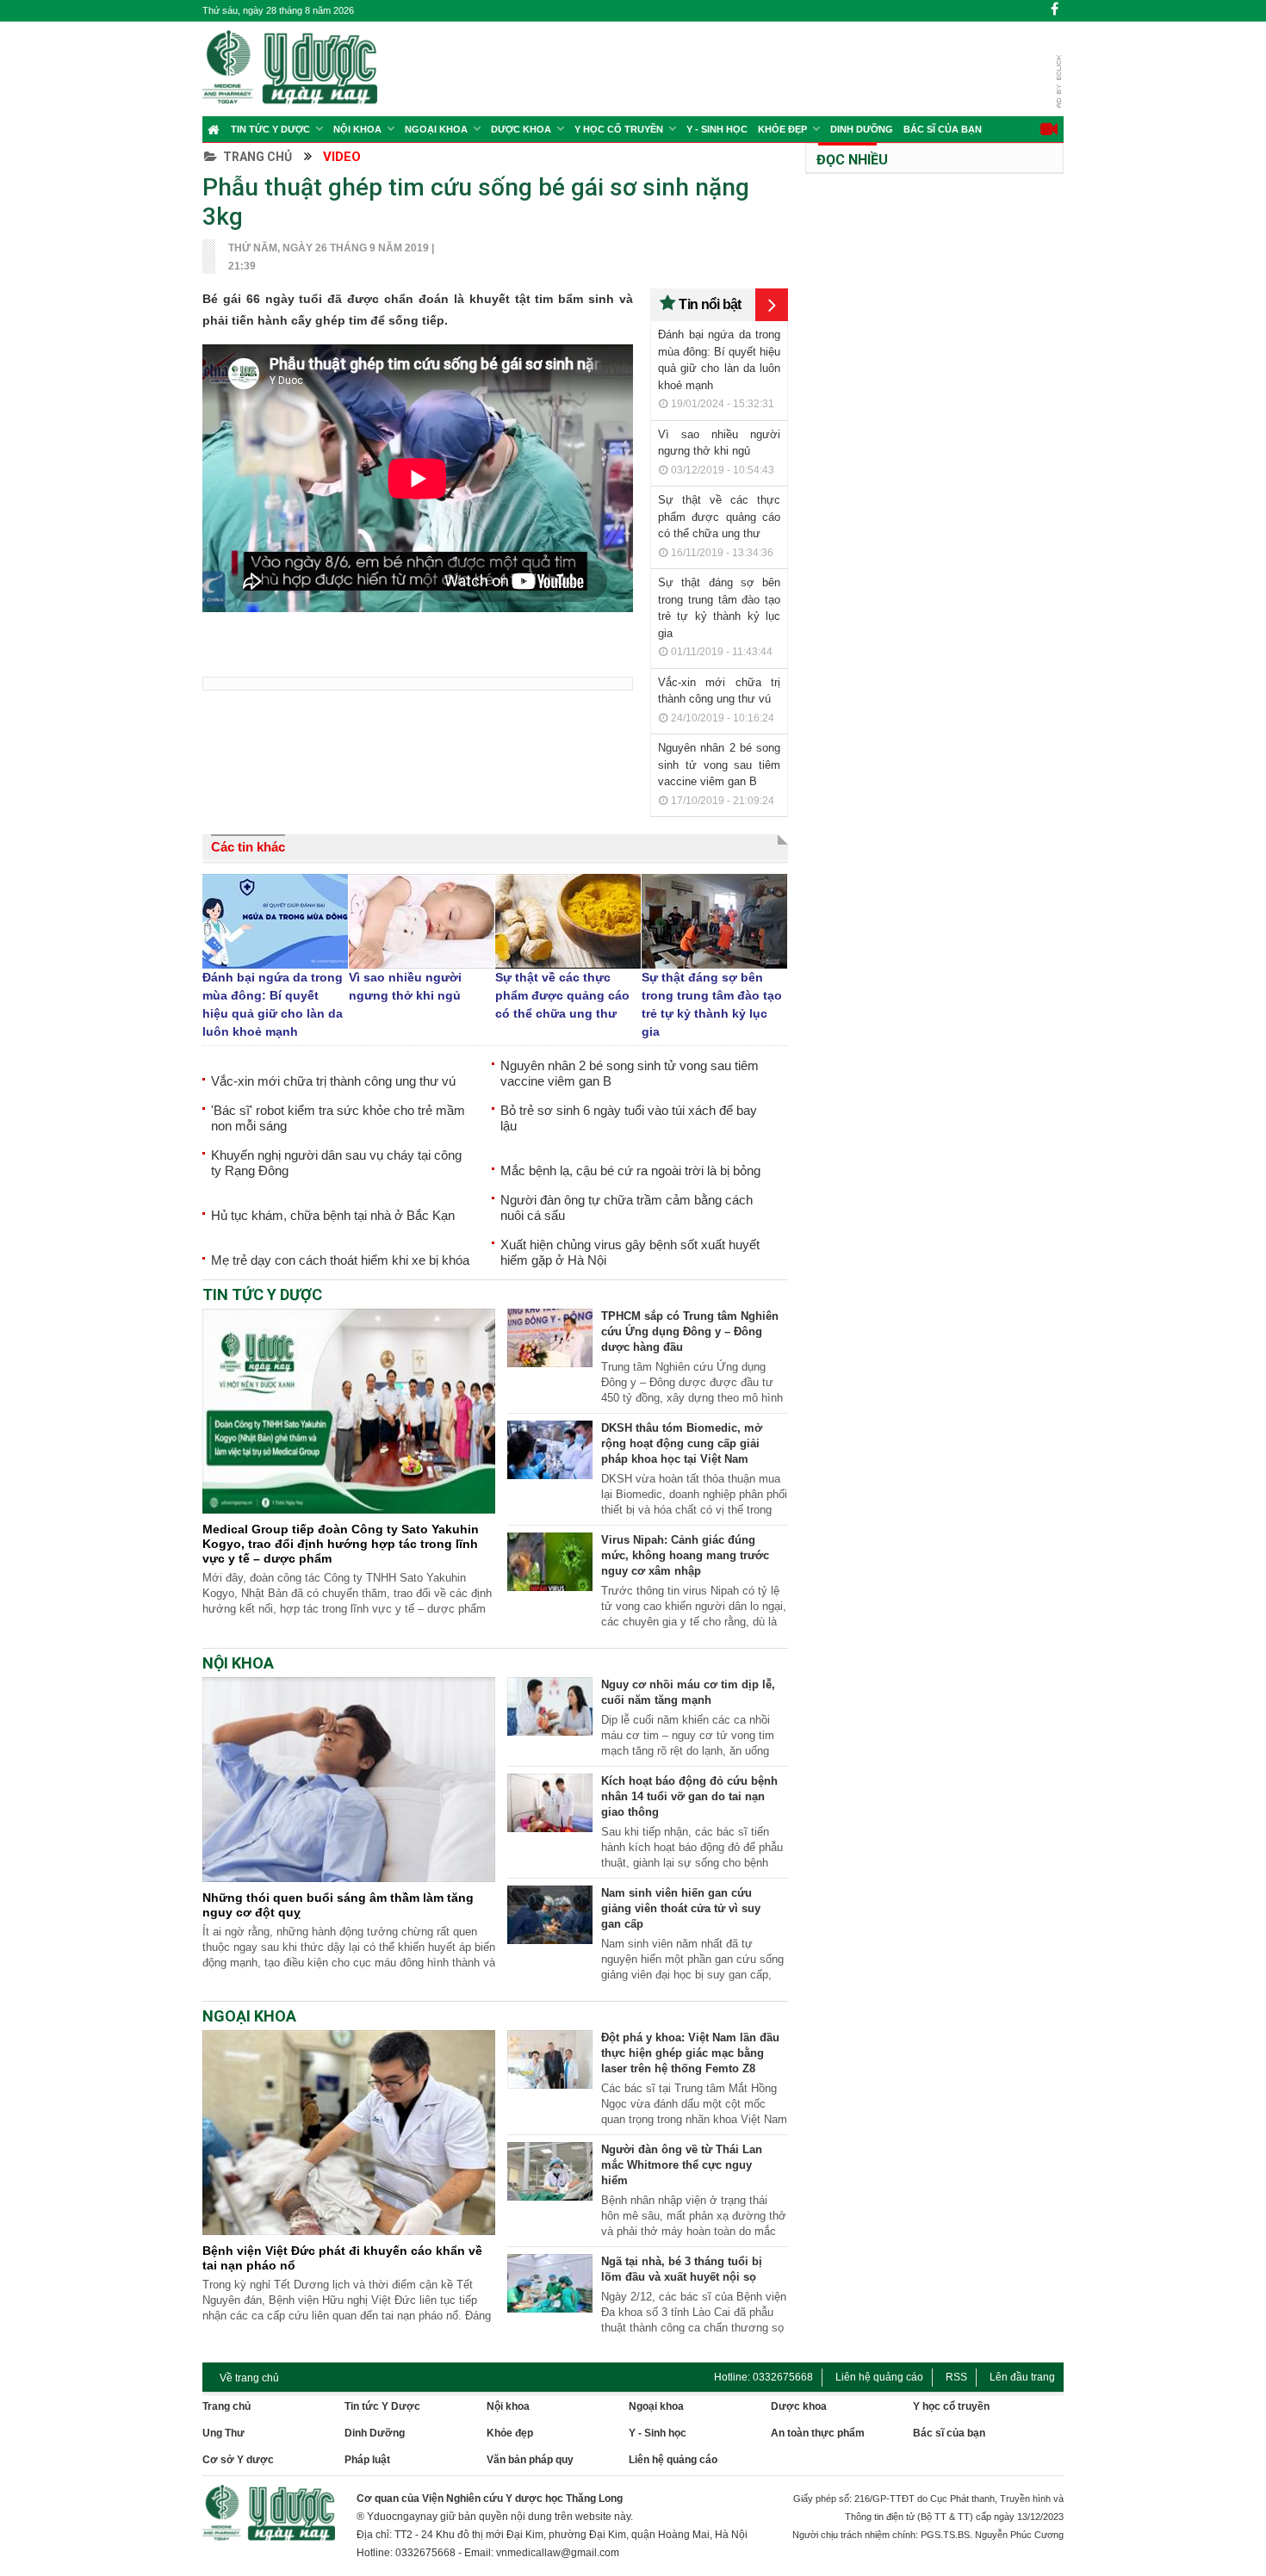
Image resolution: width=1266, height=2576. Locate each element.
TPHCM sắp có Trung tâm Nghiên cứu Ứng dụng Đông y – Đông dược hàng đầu (690, 1331)
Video (342, 157)
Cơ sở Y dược (238, 2460)
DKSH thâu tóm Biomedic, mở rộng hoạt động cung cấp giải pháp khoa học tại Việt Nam (682, 1443)
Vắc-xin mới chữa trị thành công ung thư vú (333, 1081)
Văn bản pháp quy (530, 2460)
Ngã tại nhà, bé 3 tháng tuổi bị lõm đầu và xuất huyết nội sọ (682, 2269)
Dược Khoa (521, 129)
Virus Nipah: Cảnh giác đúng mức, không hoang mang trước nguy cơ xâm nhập (685, 1555)
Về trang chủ (249, 2378)
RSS (956, 2377)
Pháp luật (367, 2460)
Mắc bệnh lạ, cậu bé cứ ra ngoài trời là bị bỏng (630, 1170)
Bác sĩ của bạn (943, 129)
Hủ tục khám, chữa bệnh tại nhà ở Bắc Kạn (333, 1215)
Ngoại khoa (436, 129)
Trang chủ (258, 157)
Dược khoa (799, 2406)
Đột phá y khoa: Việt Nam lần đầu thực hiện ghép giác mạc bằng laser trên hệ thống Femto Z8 (690, 2053)
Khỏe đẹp (782, 129)
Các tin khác (248, 847)
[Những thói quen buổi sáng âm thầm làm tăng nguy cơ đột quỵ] (349, 1878)
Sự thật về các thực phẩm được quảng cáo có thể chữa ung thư (719, 517)
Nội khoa (357, 129)
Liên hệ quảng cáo (879, 2377)
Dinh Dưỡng (862, 129)
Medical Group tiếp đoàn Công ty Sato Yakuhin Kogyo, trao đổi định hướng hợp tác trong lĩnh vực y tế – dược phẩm (341, 1544)
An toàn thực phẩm (818, 2433)
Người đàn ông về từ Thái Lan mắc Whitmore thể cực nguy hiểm (682, 2165)
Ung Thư (223, 2433)
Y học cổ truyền (619, 129)
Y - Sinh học (717, 129)
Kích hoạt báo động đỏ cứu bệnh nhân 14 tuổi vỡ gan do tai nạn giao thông (689, 1796)
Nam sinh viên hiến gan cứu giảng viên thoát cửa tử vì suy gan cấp (681, 1908)
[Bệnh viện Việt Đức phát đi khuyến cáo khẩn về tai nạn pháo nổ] (349, 2231)
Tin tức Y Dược (270, 129)
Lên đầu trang (1022, 2377)
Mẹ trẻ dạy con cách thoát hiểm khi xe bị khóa (340, 1260)
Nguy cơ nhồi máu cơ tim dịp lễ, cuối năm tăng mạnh (688, 1692)
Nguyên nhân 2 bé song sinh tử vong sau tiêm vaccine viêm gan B (719, 765)
